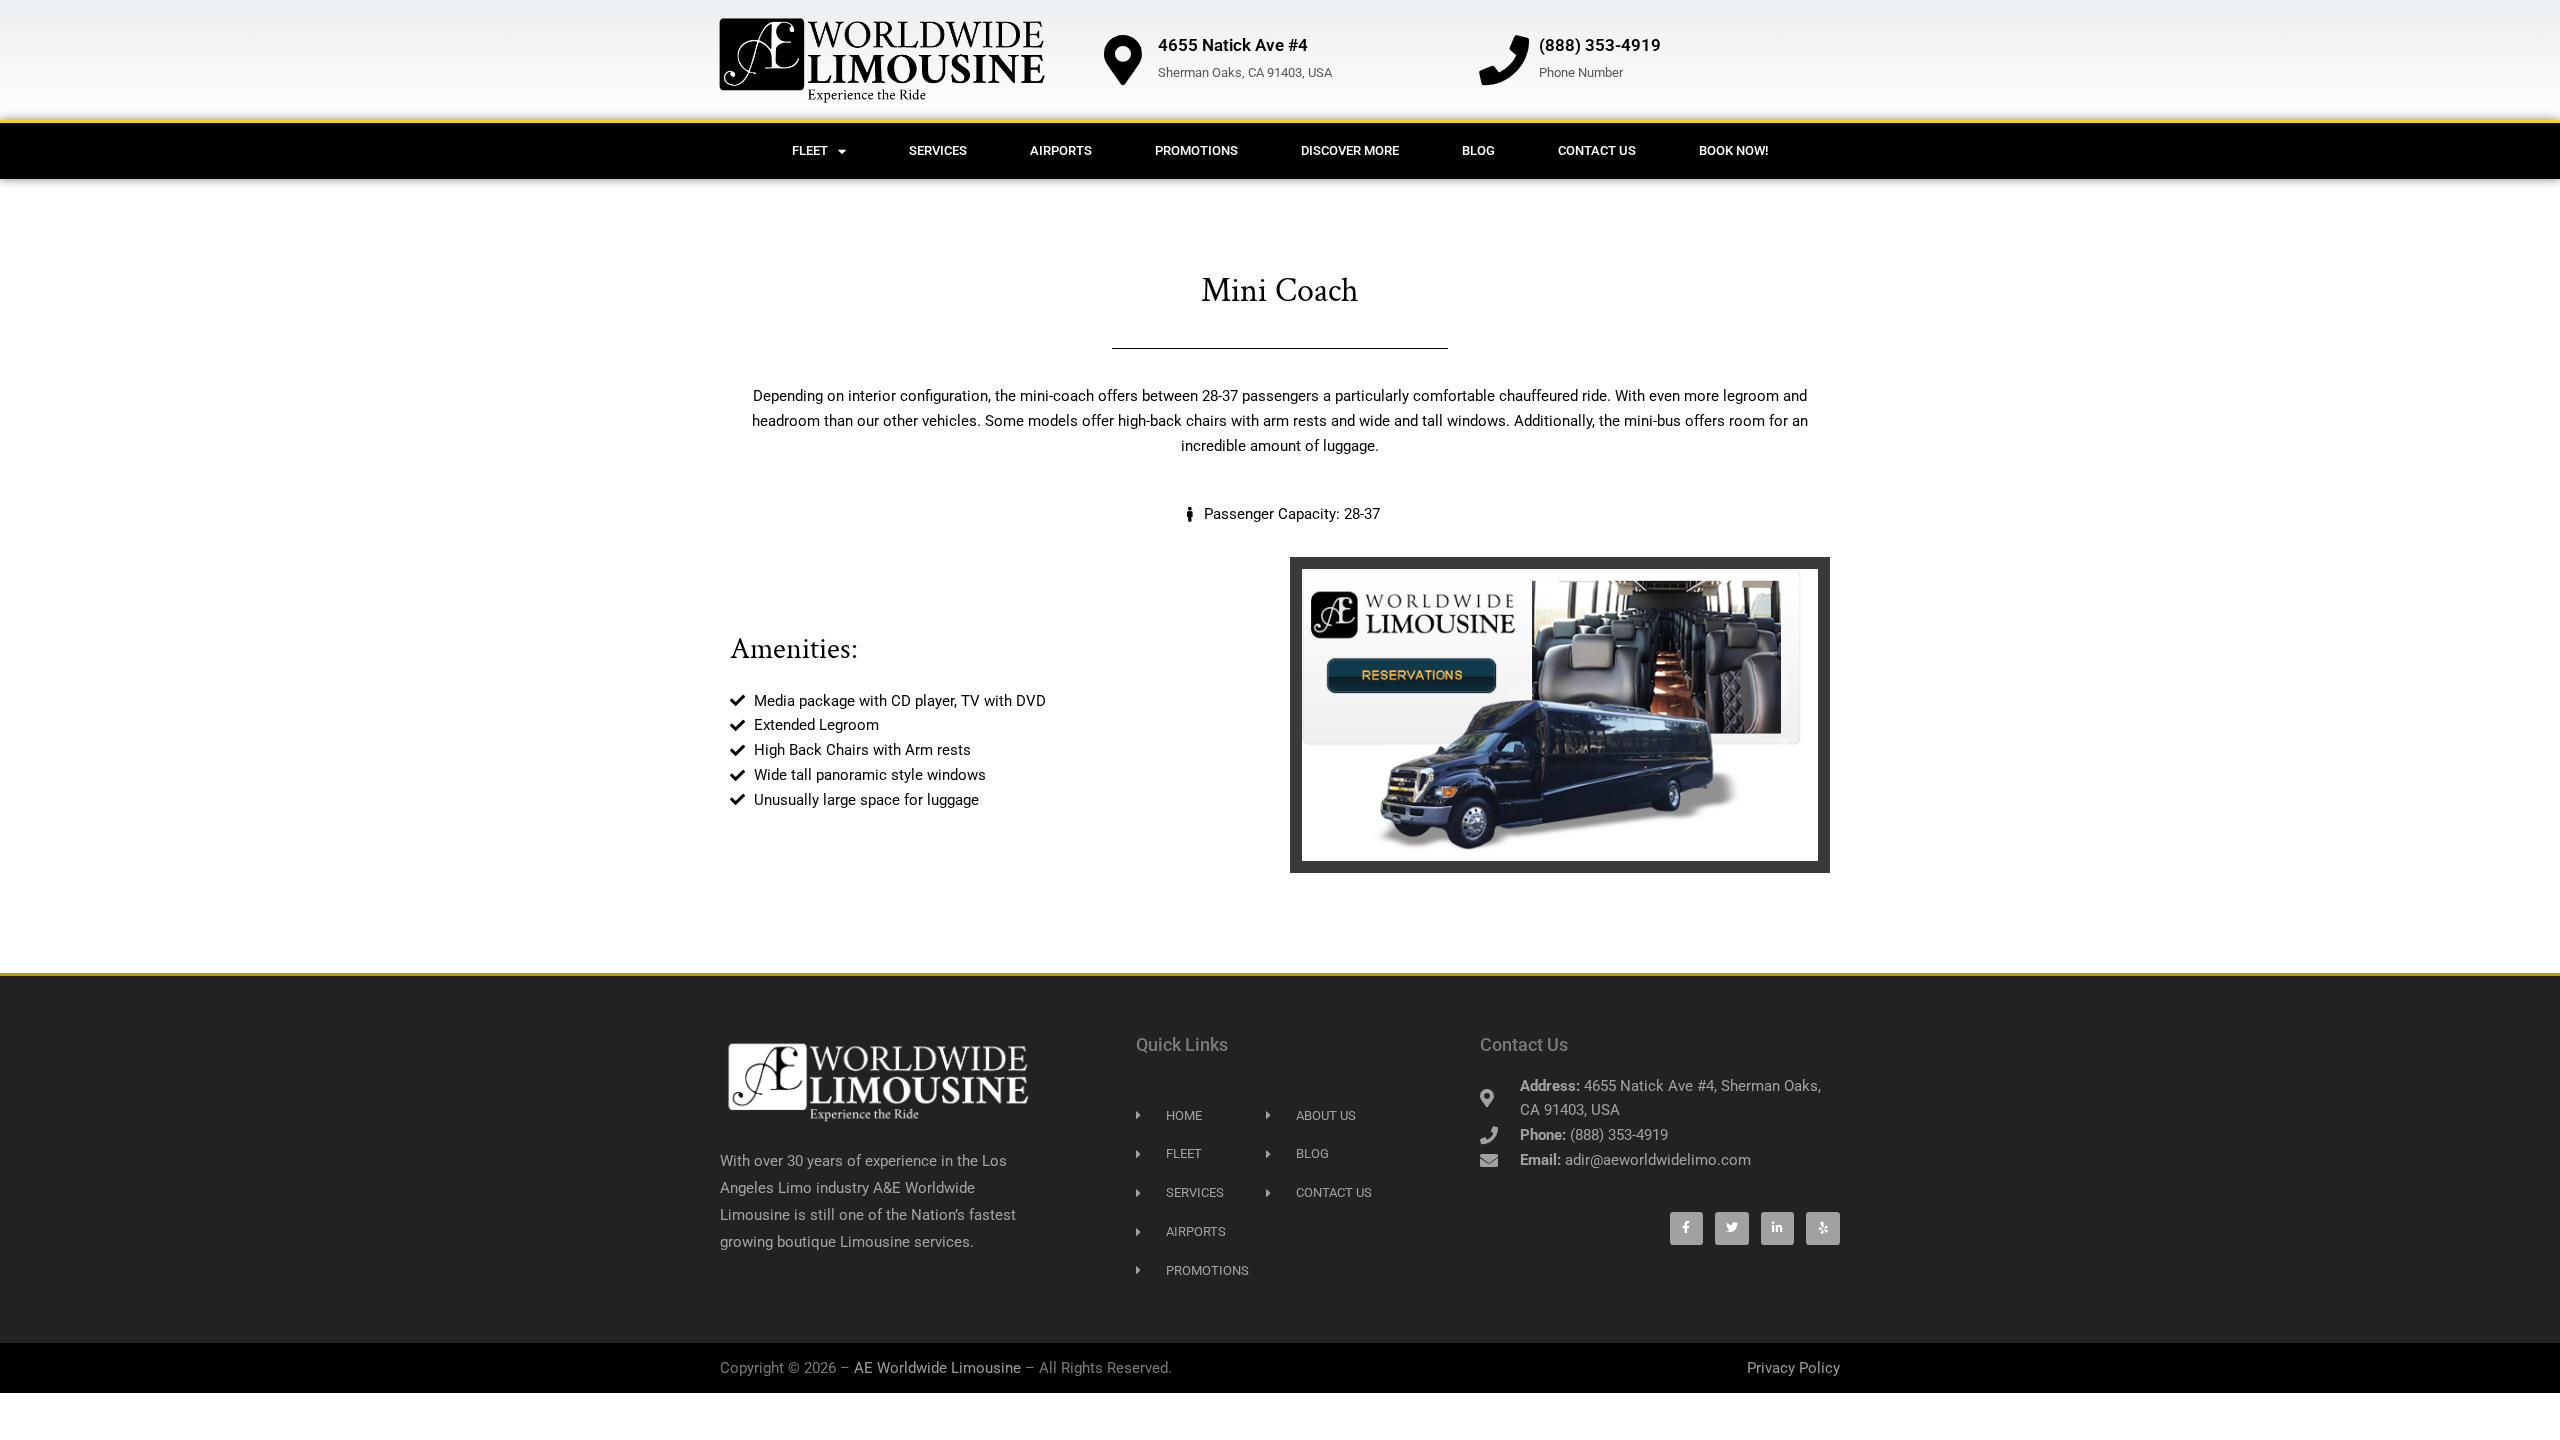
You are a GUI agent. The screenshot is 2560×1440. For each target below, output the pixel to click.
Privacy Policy (1793, 1368)
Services (938, 150)
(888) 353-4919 (1600, 45)
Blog (1478, 150)
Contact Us (1597, 150)
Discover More (1350, 150)
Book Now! (1733, 150)
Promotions (1196, 150)
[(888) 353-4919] (1504, 60)
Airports (1061, 150)
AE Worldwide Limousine (937, 1368)
